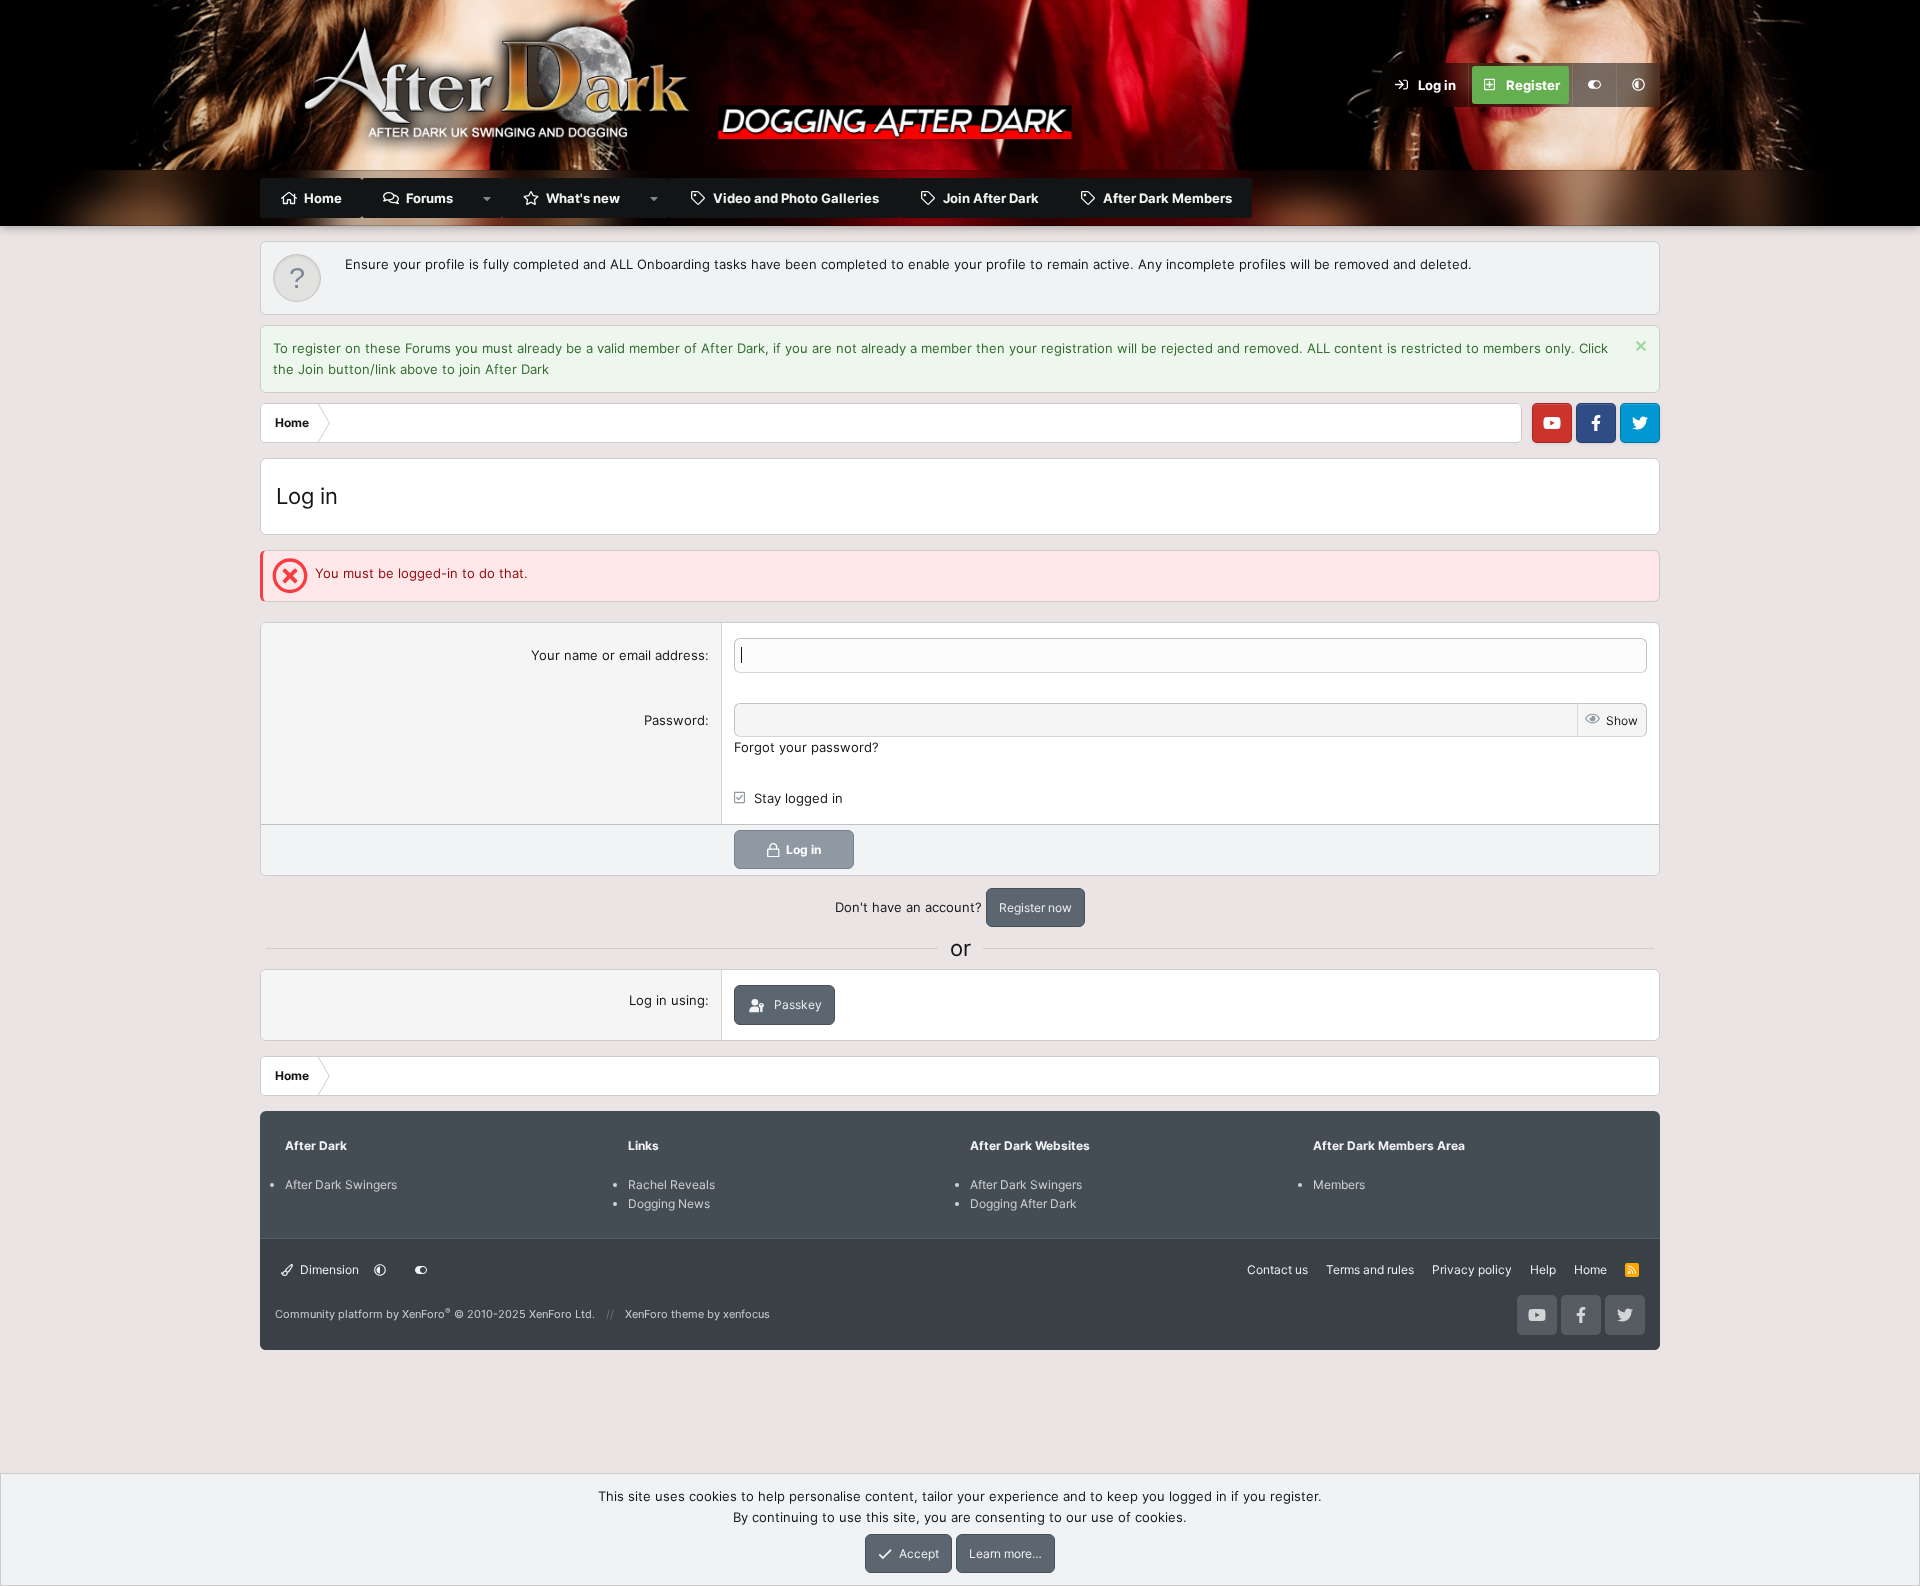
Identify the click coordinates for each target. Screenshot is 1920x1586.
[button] (1638, 85)
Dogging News (669, 1203)
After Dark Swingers (341, 1184)
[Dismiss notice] (1638, 348)
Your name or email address (618, 655)
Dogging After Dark (1023, 1203)
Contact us (1277, 1269)
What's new (583, 198)
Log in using (667, 1000)
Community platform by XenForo (435, 1314)
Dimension (328, 1269)
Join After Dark (991, 198)
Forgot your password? (806, 747)
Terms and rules (1370, 1269)
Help (1543, 1269)
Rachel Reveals (671, 1184)
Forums (429, 198)
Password (674, 720)
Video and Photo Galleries (796, 198)
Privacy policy (1472, 1269)
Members (1339, 1184)
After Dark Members (1167, 198)
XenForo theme (664, 1314)
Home (323, 198)
